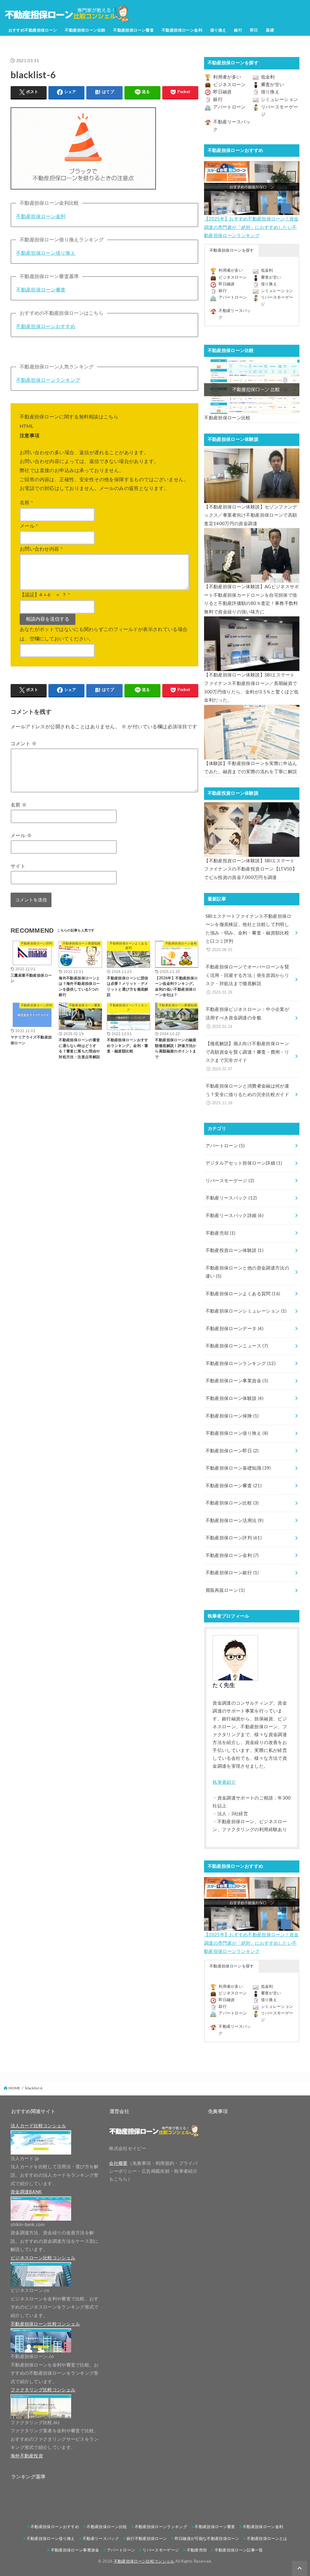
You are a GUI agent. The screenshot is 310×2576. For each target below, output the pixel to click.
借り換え (218, 30)
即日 (254, 30)
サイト (18, 866)
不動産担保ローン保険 (232, 1416)
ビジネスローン (229, 85)
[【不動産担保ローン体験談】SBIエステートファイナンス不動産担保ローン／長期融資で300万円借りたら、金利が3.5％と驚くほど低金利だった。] (252, 644)
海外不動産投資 (27, 2456)
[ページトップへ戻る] (299, 2568)
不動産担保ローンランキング (48, 380)
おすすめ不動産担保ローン (33, 30)
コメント (24, 744)
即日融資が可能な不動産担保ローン (207, 2539)
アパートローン (229, 107)
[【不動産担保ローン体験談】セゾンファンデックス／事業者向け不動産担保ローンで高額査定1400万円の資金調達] (252, 476)
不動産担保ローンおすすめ (46, 327)
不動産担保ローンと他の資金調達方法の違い (247, 1272)
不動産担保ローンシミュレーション (246, 1311)
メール (29, 526)
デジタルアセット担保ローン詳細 (244, 1163)
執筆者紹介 (224, 1782)
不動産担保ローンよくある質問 (243, 1294)
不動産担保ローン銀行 (232, 1573)
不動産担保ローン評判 (234, 1538)
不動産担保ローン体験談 (234, 1399)
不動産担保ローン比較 (85, 30)
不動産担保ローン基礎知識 (238, 1468)
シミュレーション (280, 100)
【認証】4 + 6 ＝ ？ (45, 595)
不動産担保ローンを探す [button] (232, 251)
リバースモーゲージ (230, 1181)
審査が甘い (273, 85)
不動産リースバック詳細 (234, 1216)
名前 (26, 503)
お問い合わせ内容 (41, 549)
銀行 (238, 30)
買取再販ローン (225, 1590)
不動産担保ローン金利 (182, 30)
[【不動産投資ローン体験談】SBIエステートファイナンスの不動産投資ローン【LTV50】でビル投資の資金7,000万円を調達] (252, 830)
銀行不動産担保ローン (147, 2539)
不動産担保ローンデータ (234, 1329)
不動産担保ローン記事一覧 (239, 2550)
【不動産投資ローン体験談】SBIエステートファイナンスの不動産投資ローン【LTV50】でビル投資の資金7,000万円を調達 (251, 869)
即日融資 (222, 92)
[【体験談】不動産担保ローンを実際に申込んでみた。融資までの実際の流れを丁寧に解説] (252, 732)
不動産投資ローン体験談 (234, 1251)
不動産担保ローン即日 (232, 1451)
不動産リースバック (231, 1198)
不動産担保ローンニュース (237, 1346)
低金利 (268, 77)
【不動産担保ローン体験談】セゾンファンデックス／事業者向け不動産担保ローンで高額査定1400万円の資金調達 (251, 515)
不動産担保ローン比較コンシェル (144, 2561)
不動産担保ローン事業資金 (237, 1381)
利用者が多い (227, 77)
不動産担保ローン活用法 (234, 1521)
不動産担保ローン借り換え (46, 253)
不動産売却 (221, 1233)
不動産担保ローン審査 (134, 30)
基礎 (270, 30)
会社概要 (118, 2163)
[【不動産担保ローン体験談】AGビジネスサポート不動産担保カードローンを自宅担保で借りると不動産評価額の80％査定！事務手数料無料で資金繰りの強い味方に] (252, 555)
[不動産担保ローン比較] (252, 387)
